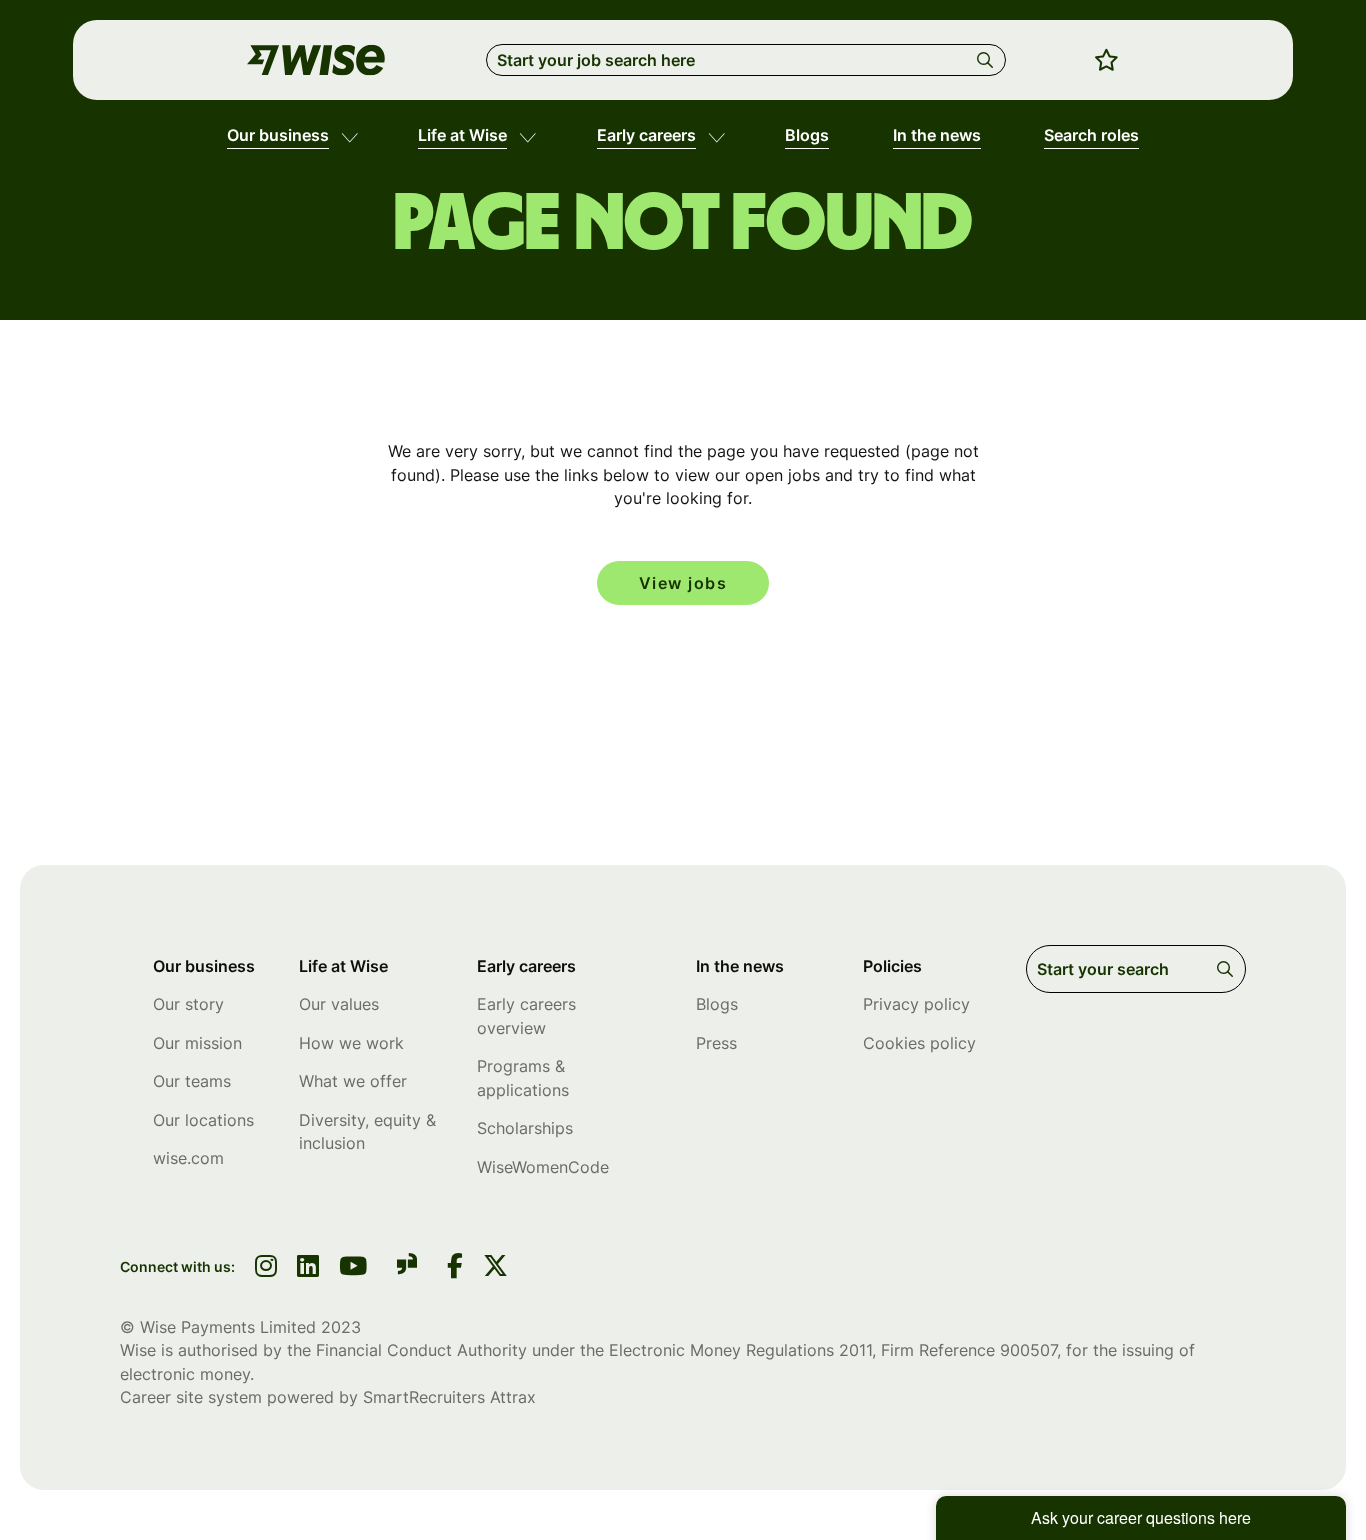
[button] (349, 136)
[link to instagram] (266, 1268)
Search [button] (988, 60)
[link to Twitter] (495, 1268)
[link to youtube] (353, 1268)
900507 (1028, 1350)
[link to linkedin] (308, 1268)
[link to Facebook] (455, 1268)
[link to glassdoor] (407, 1267)
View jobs (683, 583)
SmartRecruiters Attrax (449, 1397)
